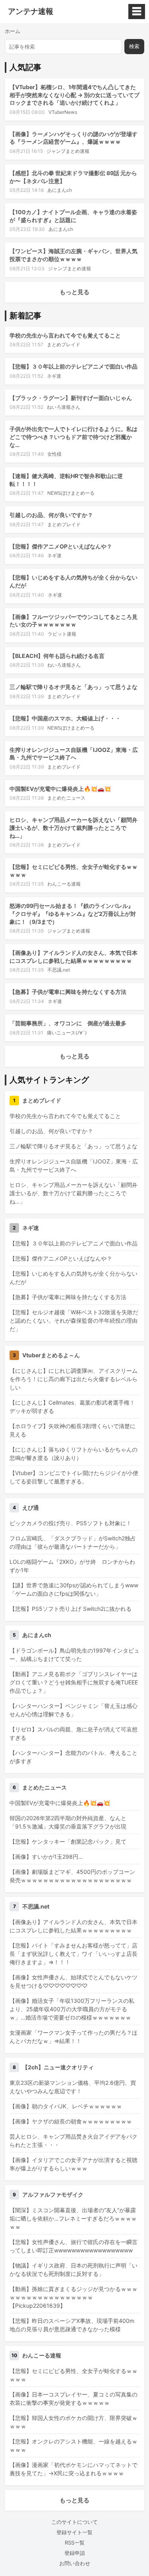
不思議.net (59, 970)
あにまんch (60, 190)
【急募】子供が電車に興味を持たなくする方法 (68, 992)
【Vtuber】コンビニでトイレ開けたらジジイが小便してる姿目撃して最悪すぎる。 (74, 1477)
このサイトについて (74, 2522)
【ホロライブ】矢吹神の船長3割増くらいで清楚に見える (73, 1430)
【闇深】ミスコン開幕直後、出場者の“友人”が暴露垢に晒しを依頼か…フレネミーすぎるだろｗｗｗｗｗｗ (73, 2218)
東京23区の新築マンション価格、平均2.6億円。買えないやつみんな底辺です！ (73, 2087)
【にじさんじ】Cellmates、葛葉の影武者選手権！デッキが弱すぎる (72, 1407)
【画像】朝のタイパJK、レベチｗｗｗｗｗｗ (66, 2106)
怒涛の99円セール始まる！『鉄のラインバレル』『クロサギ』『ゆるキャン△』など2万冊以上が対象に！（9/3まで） (73, 913)
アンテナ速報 (31, 12)
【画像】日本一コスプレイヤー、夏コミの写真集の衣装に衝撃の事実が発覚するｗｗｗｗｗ (74, 2398)
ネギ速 (54, 376)
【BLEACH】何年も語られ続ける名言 (57, 656)
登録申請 (75, 2553)
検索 (134, 46)
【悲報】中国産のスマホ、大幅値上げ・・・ (65, 718)
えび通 (31, 1508)
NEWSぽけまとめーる (71, 493)
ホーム (13, 31)
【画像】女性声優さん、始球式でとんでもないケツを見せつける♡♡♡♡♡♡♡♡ (74, 1981)
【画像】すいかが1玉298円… (46, 1857)
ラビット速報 (62, 634)
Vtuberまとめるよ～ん (51, 1355)
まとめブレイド (64, 344)
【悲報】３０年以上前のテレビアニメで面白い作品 (74, 366)
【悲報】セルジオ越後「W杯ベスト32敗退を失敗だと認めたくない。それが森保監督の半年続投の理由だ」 (74, 1320)
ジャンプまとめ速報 (68, 151)
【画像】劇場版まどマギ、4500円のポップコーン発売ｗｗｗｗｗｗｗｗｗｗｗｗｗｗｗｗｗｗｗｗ (72, 1876)
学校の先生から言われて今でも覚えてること (65, 335)
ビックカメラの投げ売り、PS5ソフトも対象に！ (71, 1523)
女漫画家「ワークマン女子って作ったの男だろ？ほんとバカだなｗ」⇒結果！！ (74, 2037)
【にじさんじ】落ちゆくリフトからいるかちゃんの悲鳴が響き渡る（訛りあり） (74, 1454)
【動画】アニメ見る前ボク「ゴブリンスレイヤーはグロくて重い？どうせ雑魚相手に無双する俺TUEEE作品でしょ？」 (74, 1682)
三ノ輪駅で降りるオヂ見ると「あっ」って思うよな (74, 687)
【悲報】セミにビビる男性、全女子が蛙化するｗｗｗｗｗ (74, 2375)
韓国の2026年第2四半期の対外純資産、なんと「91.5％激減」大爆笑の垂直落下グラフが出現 (68, 1822)
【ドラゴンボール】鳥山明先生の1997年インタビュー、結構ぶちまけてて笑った (74, 1655)
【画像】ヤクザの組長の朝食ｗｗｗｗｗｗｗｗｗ (71, 2121)
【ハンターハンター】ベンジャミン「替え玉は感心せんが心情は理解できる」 (74, 1710)
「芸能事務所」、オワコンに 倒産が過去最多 (68, 1023)
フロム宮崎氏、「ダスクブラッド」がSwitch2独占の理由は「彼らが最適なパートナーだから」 (73, 1542)
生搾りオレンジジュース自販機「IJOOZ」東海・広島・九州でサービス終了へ (74, 1165)
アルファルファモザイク (53, 2194)
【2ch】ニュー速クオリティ (58, 2067)
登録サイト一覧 (74, 2532)
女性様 (54, 454)
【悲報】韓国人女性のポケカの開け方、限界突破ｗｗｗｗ (74, 2422)
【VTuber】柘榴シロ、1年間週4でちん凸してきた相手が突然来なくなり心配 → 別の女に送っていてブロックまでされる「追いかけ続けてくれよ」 (74, 95)
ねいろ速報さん (64, 407)
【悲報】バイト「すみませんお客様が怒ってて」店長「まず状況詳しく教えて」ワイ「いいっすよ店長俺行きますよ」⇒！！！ (74, 1954)
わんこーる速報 (64, 884)
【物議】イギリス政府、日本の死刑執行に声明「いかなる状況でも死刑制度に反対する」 (74, 2270)
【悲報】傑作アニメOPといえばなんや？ (61, 546)
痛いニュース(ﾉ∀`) (67, 1033)
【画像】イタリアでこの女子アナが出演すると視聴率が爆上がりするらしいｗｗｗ (74, 2164)
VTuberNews (63, 112)
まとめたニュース (66, 798)
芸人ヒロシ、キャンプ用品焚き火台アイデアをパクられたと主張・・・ (74, 2141)
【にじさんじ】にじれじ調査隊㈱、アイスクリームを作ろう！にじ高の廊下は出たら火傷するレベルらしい (74, 1379)
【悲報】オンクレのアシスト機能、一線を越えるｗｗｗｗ (74, 2445)
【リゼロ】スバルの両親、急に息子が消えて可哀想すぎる (74, 1733)
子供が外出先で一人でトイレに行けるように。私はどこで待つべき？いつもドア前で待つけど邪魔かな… (74, 437)
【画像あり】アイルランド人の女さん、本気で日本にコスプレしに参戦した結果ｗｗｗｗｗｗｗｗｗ (74, 1926)
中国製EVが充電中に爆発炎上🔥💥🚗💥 (60, 789)
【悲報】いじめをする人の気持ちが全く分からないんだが (74, 1278)
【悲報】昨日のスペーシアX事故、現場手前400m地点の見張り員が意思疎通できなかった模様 (72, 2325)
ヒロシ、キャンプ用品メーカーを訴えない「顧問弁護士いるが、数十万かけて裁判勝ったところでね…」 (74, 827)
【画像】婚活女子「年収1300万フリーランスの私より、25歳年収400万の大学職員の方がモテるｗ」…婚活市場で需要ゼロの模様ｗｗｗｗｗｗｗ (72, 2009)
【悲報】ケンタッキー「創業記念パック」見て (68, 1841)
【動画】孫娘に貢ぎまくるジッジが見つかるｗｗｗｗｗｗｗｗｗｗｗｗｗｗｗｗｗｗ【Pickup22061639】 (74, 2297)
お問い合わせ (75, 2563)
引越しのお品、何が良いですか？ (51, 515)
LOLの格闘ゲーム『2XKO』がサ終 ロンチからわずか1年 (72, 1566)
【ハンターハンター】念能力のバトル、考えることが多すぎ (74, 1757)
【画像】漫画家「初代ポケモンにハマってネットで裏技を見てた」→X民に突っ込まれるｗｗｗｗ (74, 2469)
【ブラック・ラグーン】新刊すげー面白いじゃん (71, 398)
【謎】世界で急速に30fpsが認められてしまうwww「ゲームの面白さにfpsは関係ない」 (74, 1589)
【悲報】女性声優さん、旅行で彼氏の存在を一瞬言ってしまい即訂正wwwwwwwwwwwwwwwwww (74, 2246)
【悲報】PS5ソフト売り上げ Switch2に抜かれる (71, 1609)
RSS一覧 (75, 2543)
